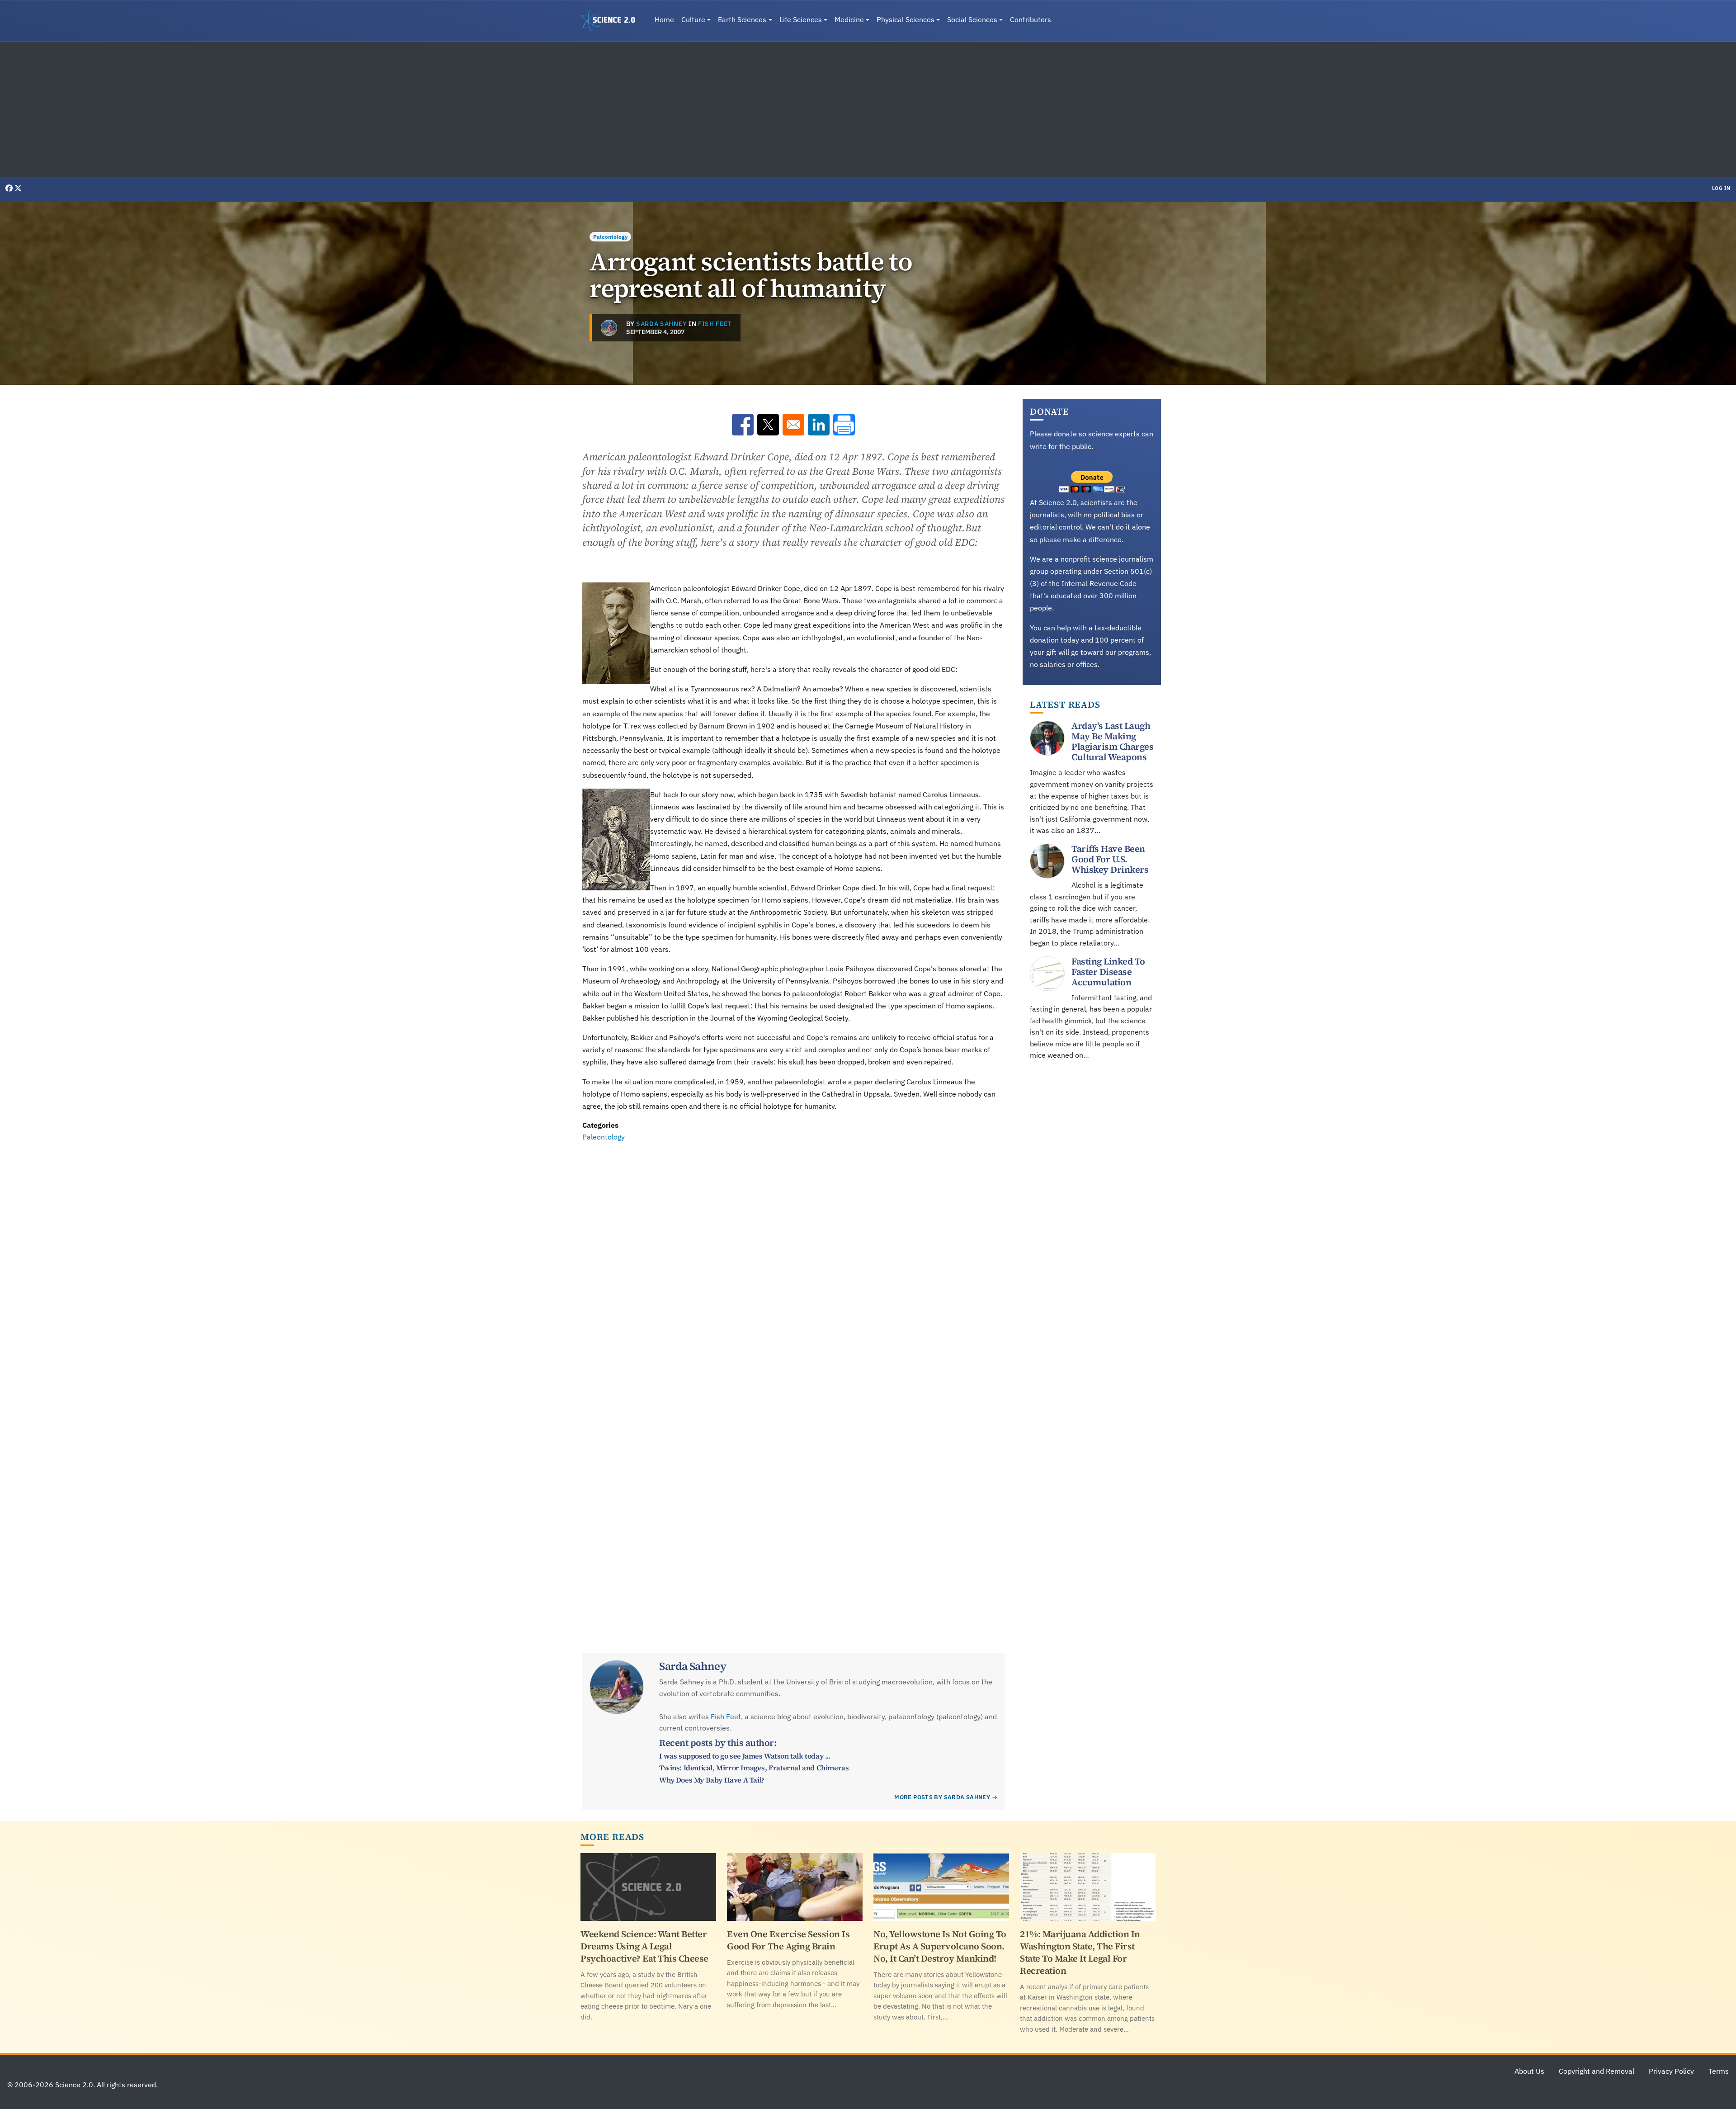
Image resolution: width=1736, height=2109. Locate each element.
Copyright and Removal (1597, 2071)
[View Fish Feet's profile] (609, 328)
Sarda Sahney (661, 324)
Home (664, 19)
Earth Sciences (742, 19)
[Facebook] (10, 188)
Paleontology (610, 237)
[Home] (612, 21)
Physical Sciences (906, 19)
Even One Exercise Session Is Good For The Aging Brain (788, 1940)
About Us (1529, 2071)
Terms (1719, 2071)
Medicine (849, 19)
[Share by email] (793, 425)
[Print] (844, 425)
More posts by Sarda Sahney (942, 1797)
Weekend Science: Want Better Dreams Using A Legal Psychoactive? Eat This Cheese (644, 1946)
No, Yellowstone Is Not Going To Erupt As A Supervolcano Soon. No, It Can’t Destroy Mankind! (940, 1946)
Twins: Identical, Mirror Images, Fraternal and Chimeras (754, 1768)
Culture (693, 19)
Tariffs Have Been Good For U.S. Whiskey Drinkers (1110, 859)
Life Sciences (801, 19)
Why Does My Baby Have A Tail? (712, 1780)
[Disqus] (793, 1267)
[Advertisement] (868, 109)
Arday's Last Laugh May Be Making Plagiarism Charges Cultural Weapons (1112, 741)
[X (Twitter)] (18, 188)
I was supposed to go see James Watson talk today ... (745, 1756)
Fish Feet (715, 324)
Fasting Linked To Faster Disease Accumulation (1108, 972)
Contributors (1031, 19)
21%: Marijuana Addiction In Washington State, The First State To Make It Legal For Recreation (1080, 1952)
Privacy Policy (1671, 2071)
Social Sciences (972, 19)
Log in (1721, 188)
